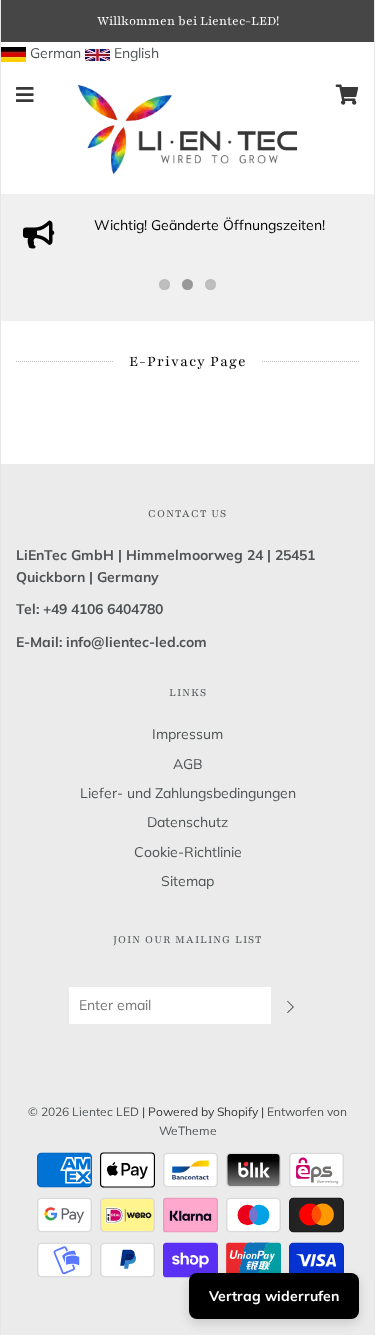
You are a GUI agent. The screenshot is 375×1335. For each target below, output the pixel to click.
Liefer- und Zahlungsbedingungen (188, 793)
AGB (188, 764)
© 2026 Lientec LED (83, 1111)
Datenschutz (187, 822)
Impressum (187, 734)
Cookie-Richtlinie (188, 852)
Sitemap (187, 881)
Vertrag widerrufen (274, 1296)
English (136, 53)
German (55, 53)
